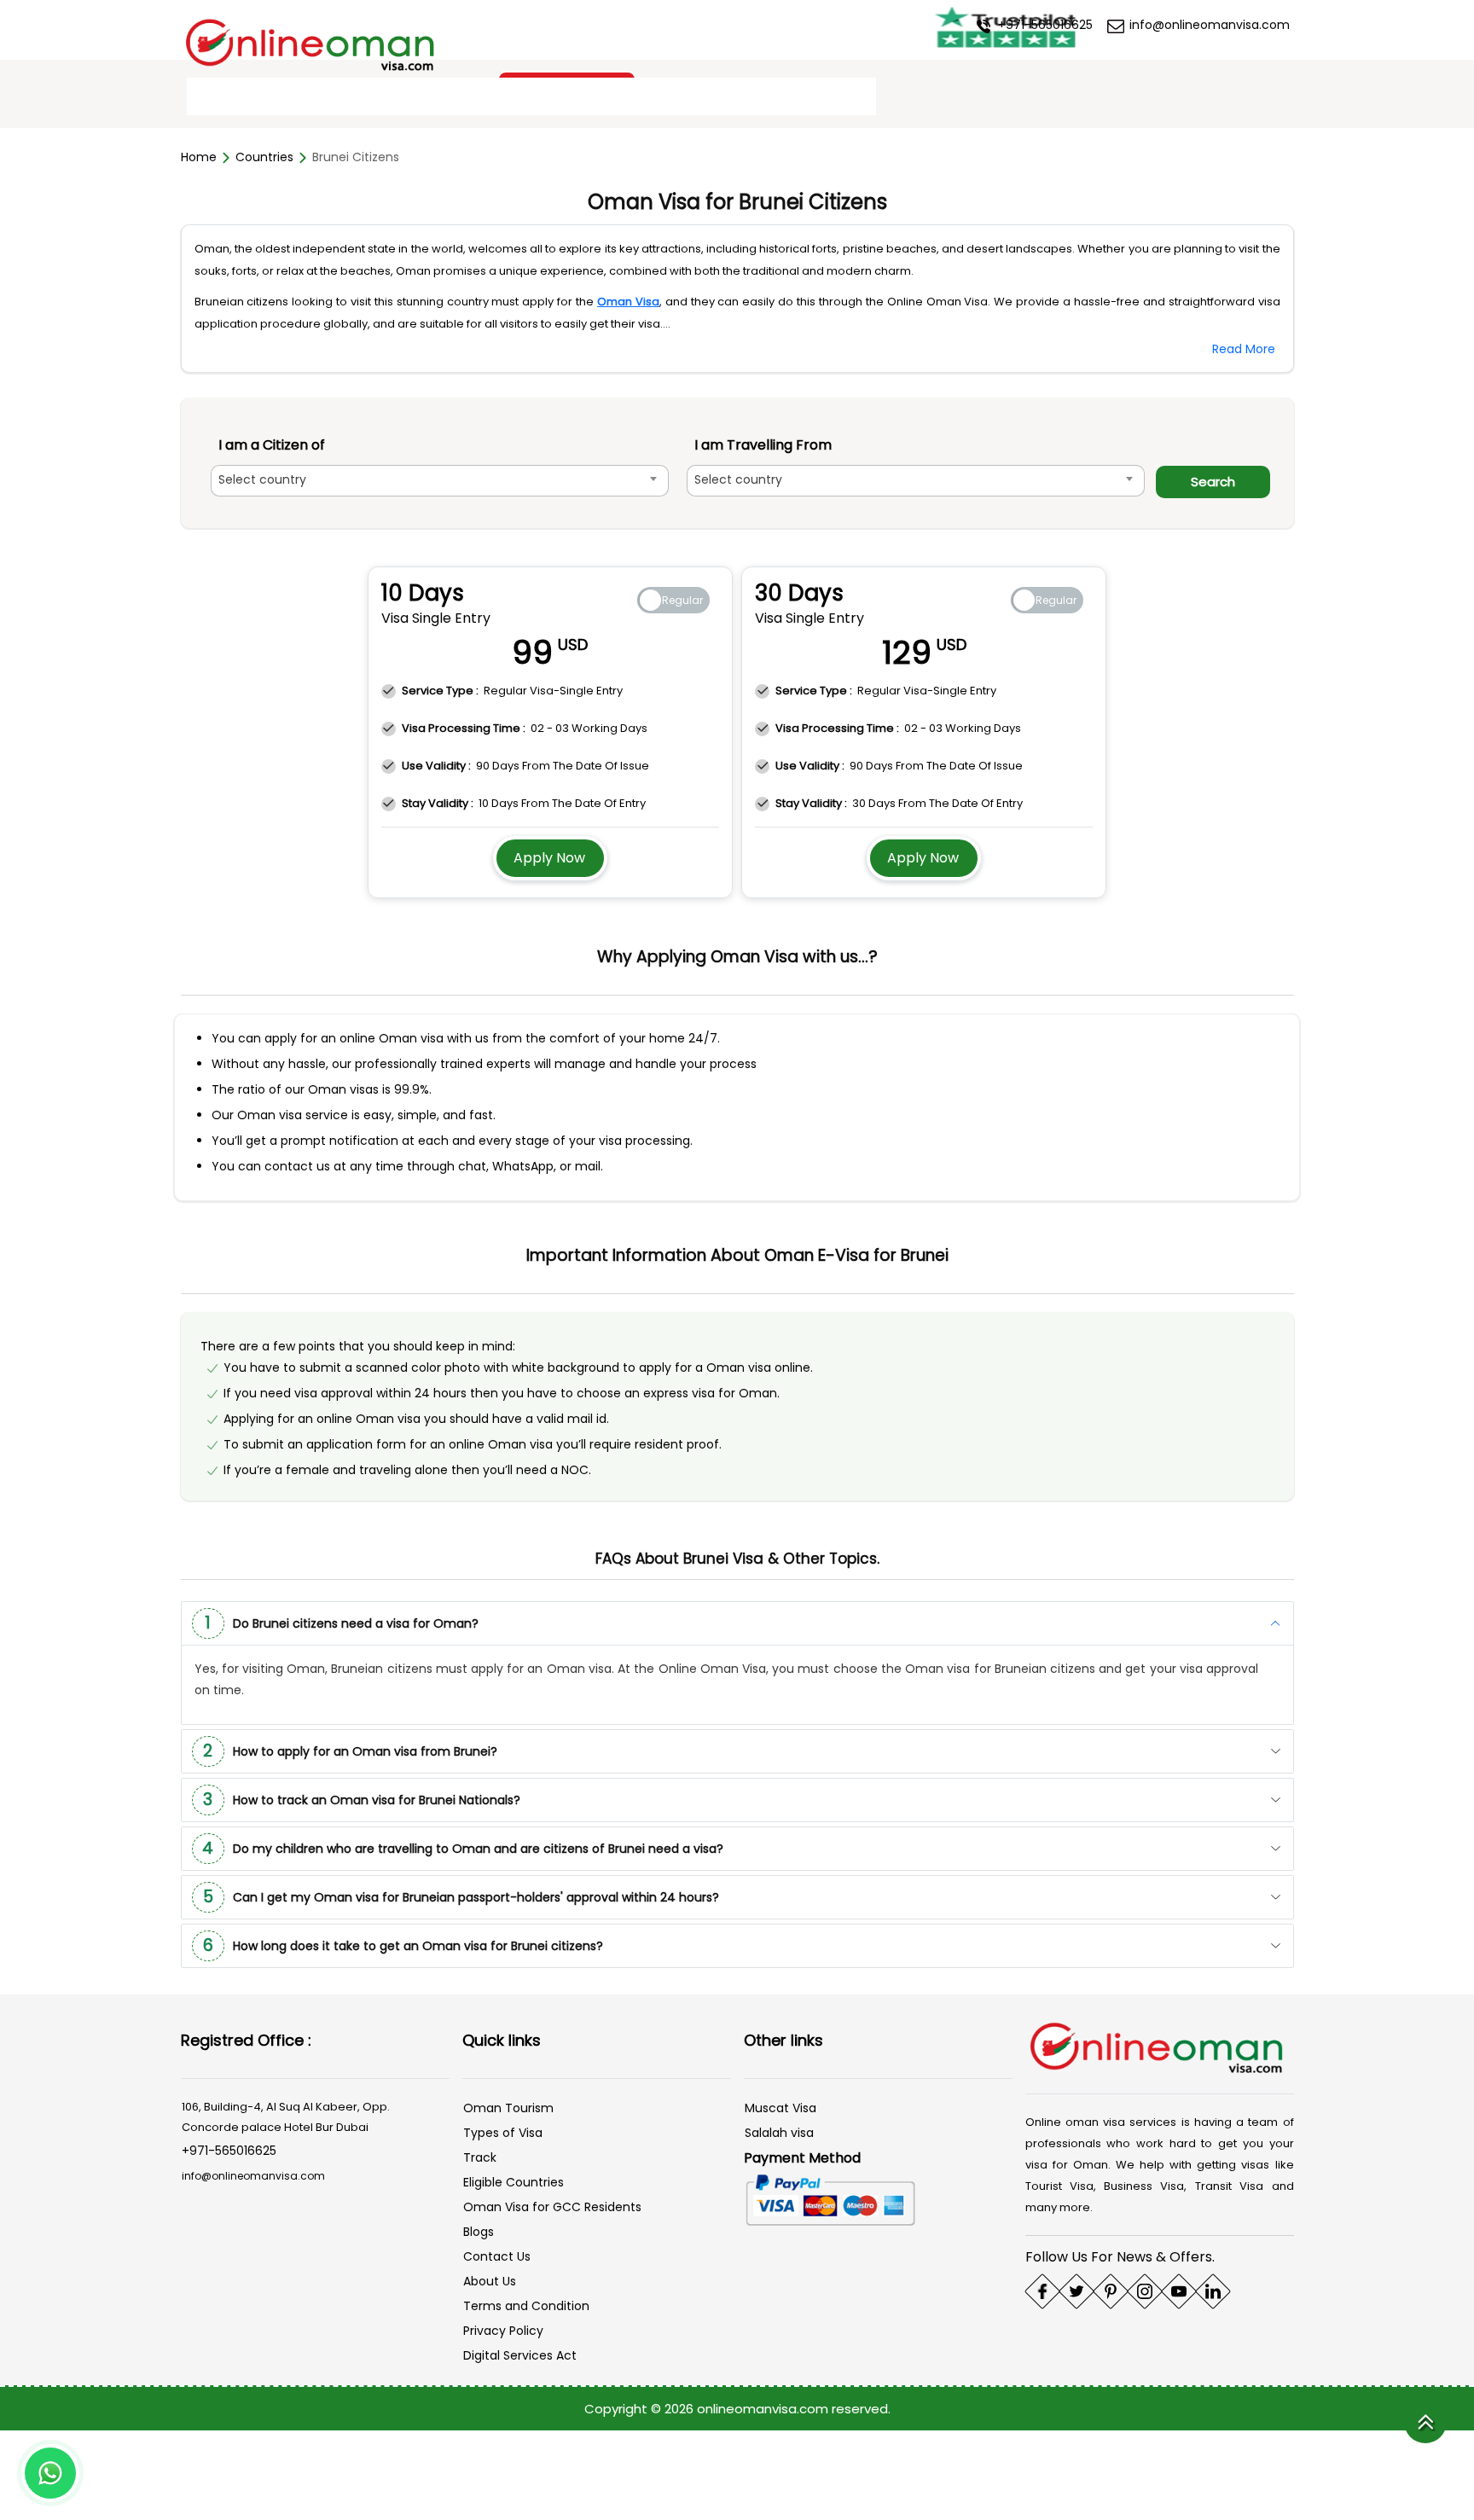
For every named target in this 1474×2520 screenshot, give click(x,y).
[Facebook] (1042, 2290)
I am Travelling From (779, 445)
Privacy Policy (503, 2329)
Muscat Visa (781, 2106)
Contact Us (824, 97)
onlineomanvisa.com (764, 2407)
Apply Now (549, 856)
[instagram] (1145, 2290)
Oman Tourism (508, 2106)
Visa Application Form (606, 97)
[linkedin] (1213, 2290)
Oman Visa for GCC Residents (552, 2205)
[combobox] (448, 481)
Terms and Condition (526, 2304)
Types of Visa (503, 2131)
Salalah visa (779, 2131)
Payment (731, 97)
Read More (1244, 349)
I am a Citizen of (272, 445)
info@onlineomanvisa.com (1208, 25)
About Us (490, 2279)
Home (218, 97)
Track (480, 2156)
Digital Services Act (520, 2354)
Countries (264, 157)
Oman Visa (628, 302)
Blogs (479, 2230)
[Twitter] (1076, 2290)
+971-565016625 (1044, 25)
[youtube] (1179, 2290)
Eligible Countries (514, 2180)
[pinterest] (1111, 2290)
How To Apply (468, 97)
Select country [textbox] (262, 479)
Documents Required (331, 97)
